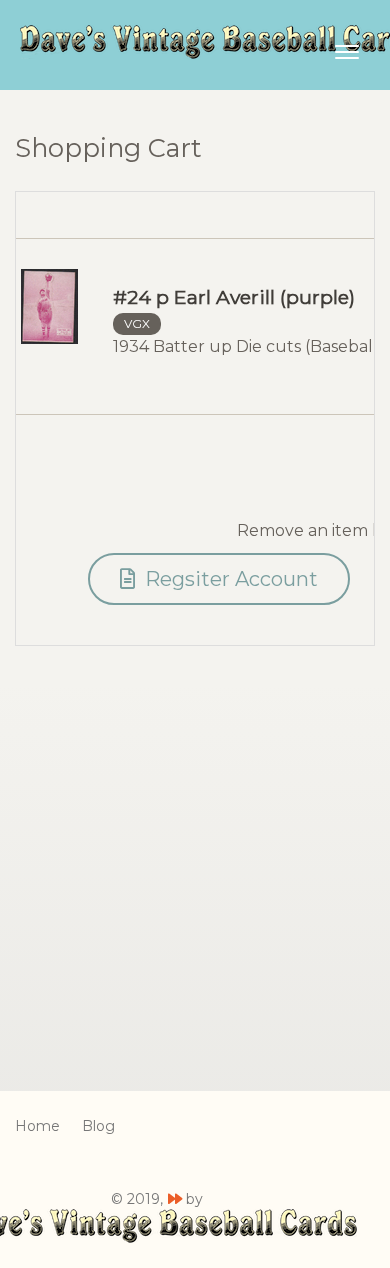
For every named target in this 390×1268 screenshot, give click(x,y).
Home (37, 1126)
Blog (98, 1126)
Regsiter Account (229, 579)
